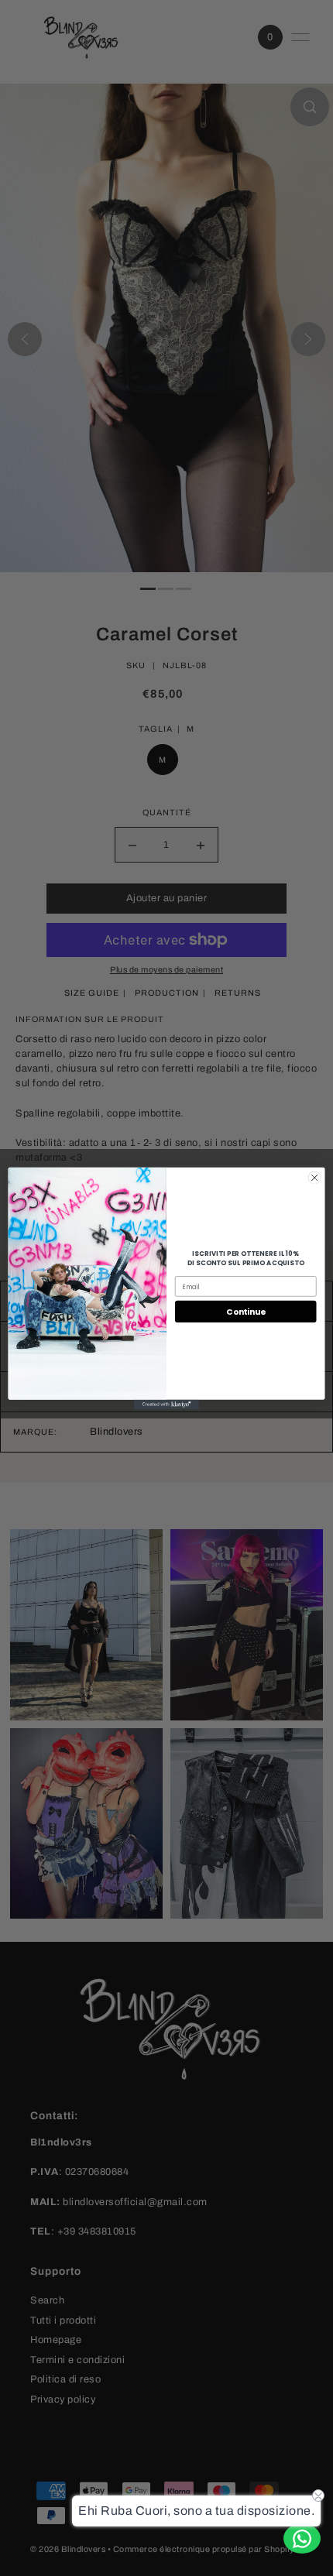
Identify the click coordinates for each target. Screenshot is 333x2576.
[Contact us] (302, 2538)
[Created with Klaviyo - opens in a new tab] (166, 1404)
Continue (245, 1311)
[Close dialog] (314, 1177)
